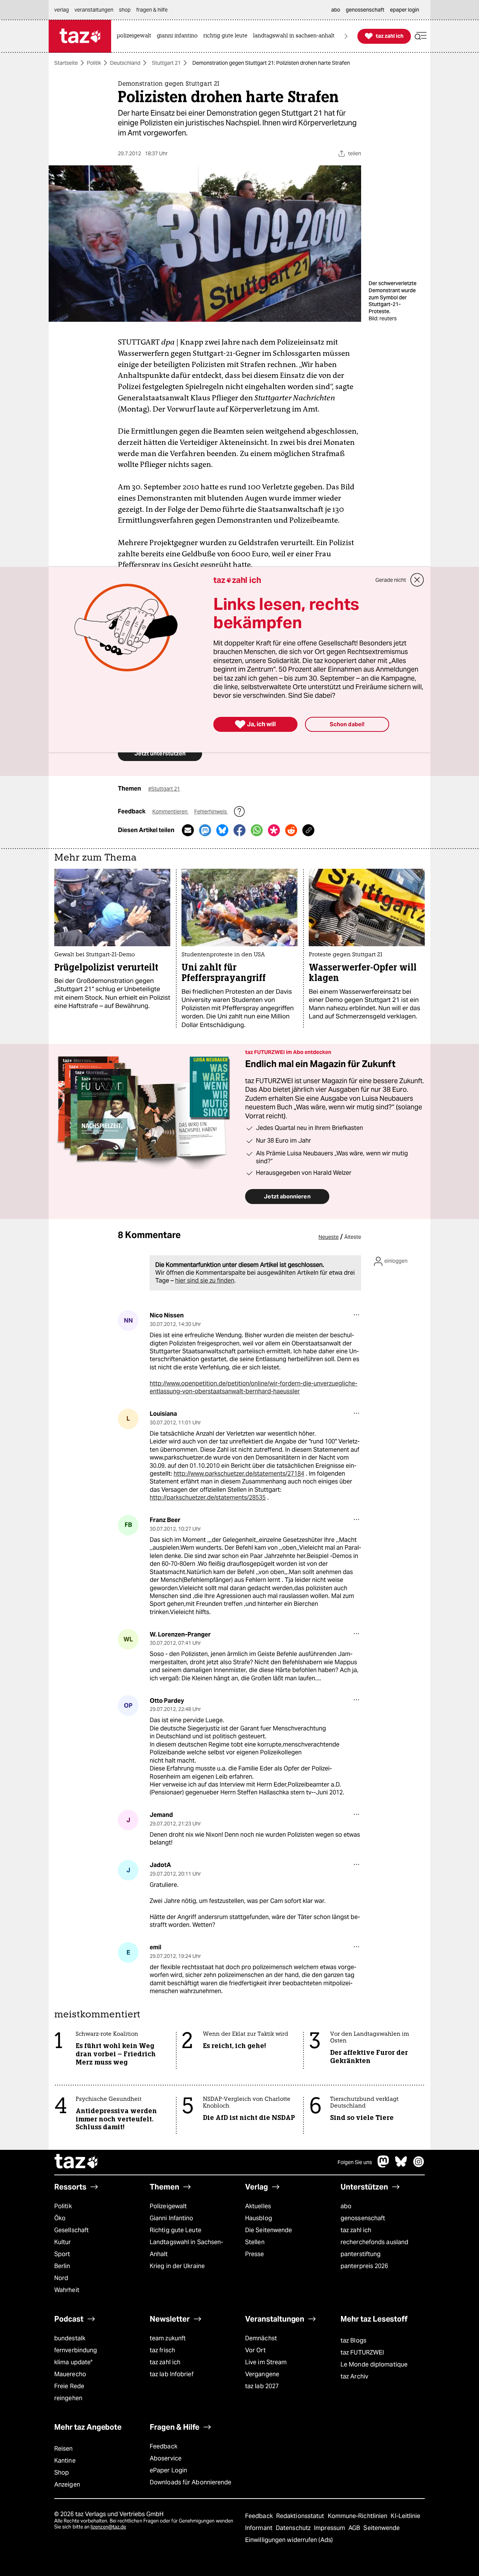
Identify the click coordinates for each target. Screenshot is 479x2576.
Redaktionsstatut (301, 2516)
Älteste (353, 1237)
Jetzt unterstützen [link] (160, 753)
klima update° (73, 2362)
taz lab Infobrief (172, 2374)
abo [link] (336, 10)
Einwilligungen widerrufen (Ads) (289, 2540)
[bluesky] (401, 2165)
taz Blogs (353, 2340)
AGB (355, 2528)
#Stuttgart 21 (164, 789)
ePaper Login (168, 2470)
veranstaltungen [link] (94, 10)
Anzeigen (67, 2485)
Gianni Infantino (172, 2218)
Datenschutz (294, 2528)
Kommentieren (170, 812)
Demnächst (261, 2338)
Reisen (64, 2449)
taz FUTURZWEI (362, 2352)
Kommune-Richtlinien (359, 2516)
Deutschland (125, 63)
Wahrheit (67, 2290)
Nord (61, 2278)
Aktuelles (258, 2206)
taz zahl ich (356, 2230)
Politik (94, 63)
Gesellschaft (71, 2230)
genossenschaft (363, 2218)
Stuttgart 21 (166, 63)
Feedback (164, 2446)
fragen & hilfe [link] (152, 10)
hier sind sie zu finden (205, 1281)
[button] (421, 36)
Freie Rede (69, 2386)
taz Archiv (354, 2376)
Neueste (329, 1237)
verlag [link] (62, 10)
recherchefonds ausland (374, 2242)
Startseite (66, 63)
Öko (60, 2218)
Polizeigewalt (168, 2206)
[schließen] (417, 580)
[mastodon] (384, 2165)
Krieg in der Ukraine (177, 2266)
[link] (136, 36)
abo (346, 2206)
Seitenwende (382, 2528)
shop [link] (125, 10)
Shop (62, 2473)
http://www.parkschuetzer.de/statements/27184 (239, 1474)
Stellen (255, 2242)
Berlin (62, 2266)
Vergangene (262, 2374)
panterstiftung (361, 2254)
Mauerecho (70, 2374)
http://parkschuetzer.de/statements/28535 (208, 1498)
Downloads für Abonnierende (191, 2482)
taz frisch (162, 2350)
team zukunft (168, 2338)
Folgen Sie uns (355, 2162)
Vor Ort (255, 2350)
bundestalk (70, 2338)
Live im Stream (266, 2362)
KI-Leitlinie (405, 2516)
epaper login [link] (405, 10)
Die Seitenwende (269, 2230)
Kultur (63, 2242)
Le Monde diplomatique (374, 2364)
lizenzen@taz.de (108, 2527)
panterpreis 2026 (364, 2266)
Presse (255, 2254)
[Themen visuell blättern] (346, 36)
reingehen (68, 2398)
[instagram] (419, 2165)
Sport (62, 2254)
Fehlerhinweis (211, 812)
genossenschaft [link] (365, 10)
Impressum (330, 2528)
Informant (260, 2528)
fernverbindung (76, 2350)
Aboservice (166, 2458)
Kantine (65, 2461)
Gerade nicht (391, 580)
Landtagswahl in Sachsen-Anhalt (186, 2248)
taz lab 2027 (262, 2386)
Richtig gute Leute (176, 2230)
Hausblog (259, 2218)
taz (77, 2162)
